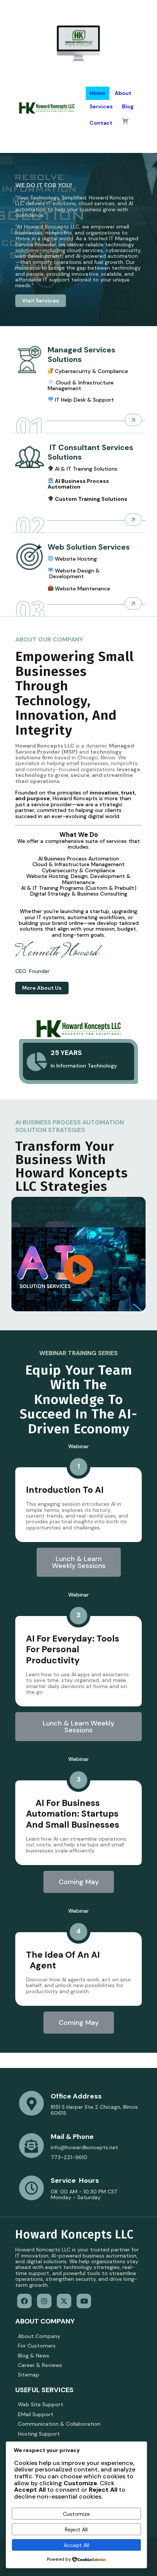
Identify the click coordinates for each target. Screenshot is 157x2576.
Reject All (76, 2529)
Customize (76, 2514)
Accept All (76, 2545)
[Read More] (133, 420)
